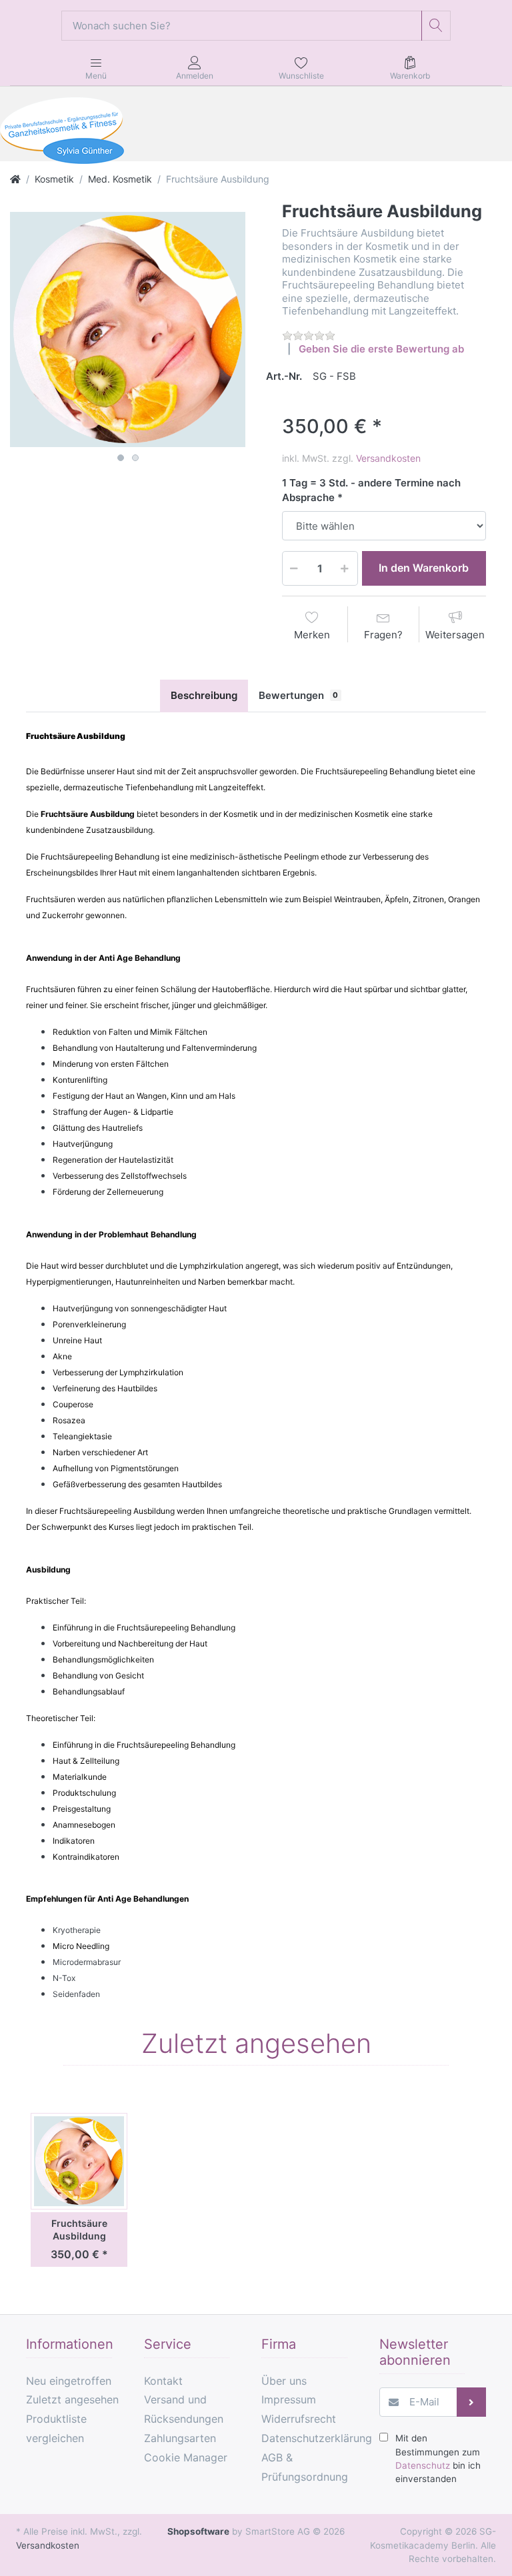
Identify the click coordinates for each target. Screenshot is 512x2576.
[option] (128, 329)
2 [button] (135, 458)
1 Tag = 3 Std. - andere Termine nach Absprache (371, 490)
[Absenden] (472, 2402)
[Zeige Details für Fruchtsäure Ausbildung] (79, 2161)
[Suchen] (436, 26)
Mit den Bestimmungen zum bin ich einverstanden (438, 2458)
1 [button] (121, 458)
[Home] (15, 179)
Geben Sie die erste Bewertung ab (381, 349)
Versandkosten (388, 458)
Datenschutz (423, 2465)
